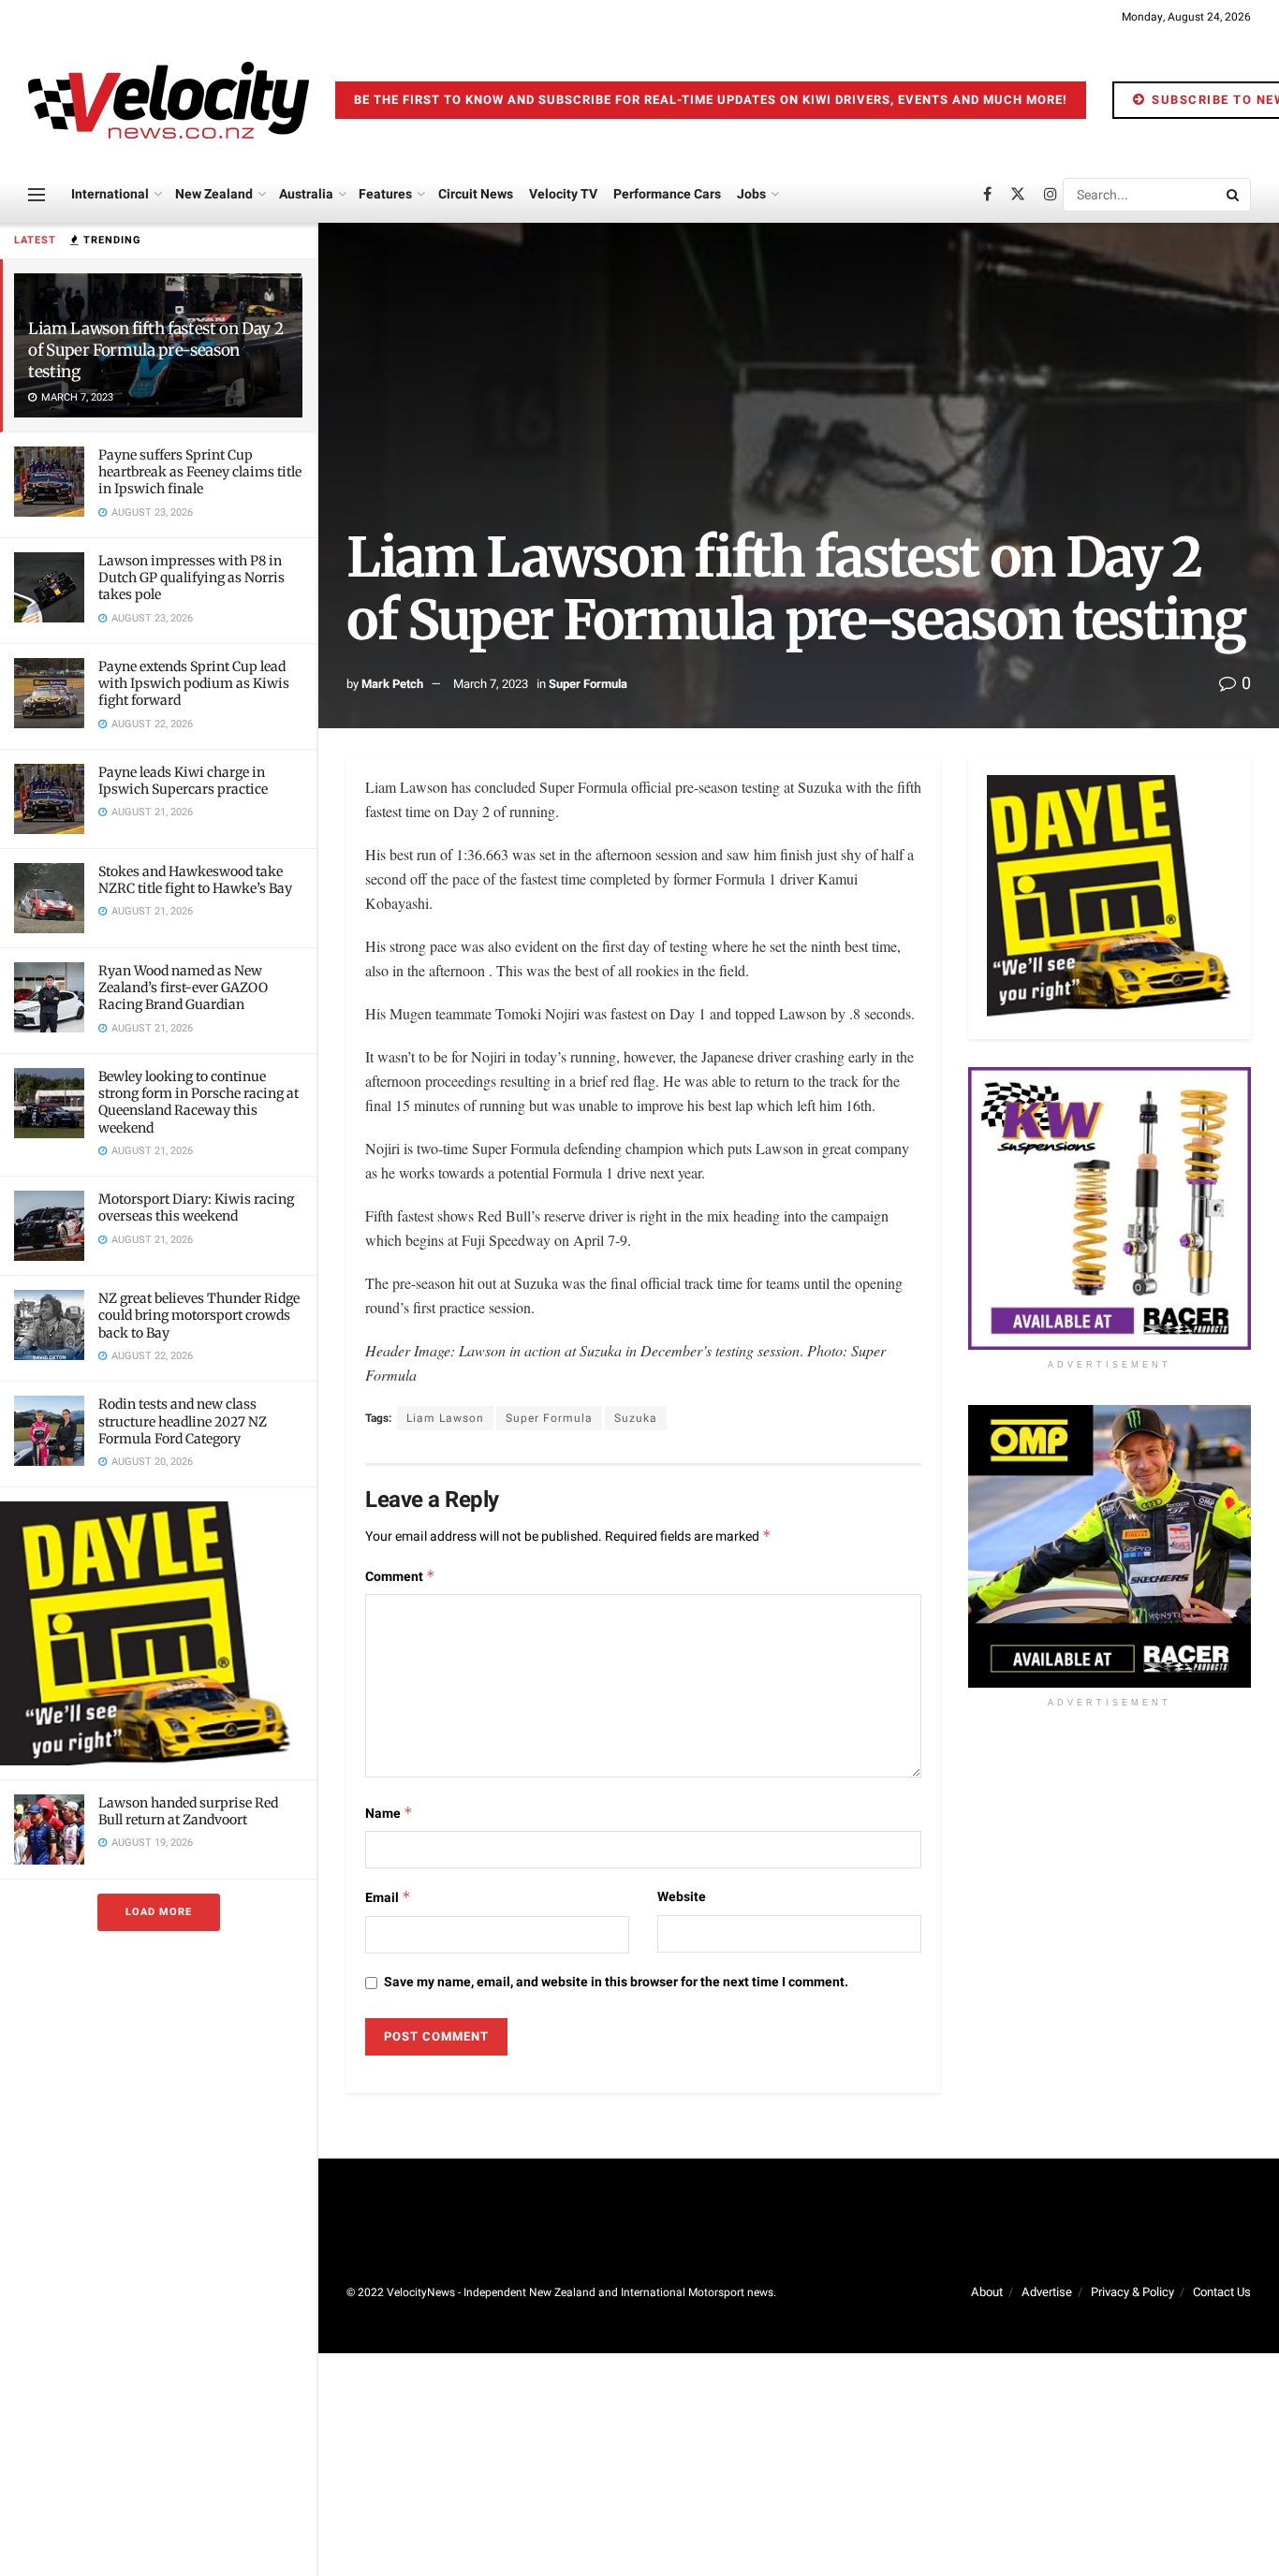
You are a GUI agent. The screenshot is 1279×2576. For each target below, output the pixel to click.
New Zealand (214, 194)
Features (385, 194)
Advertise (1047, 2292)
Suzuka (636, 1418)
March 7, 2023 (491, 684)
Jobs (751, 194)
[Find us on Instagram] (1051, 195)
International (110, 194)
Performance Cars (667, 194)
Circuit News (476, 194)
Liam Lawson (445, 1418)
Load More (159, 1912)
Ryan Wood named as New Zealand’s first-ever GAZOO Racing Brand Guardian (183, 988)
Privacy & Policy (1132, 2292)
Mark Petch (392, 684)
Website (682, 1897)
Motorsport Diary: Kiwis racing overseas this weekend (196, 1207)
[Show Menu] (37, 195)
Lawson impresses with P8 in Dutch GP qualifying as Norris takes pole (191, 578)
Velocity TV (563, 194)
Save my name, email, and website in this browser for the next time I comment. (616, 1982)
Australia (306, 194)
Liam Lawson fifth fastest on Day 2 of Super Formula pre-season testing (155, 350)
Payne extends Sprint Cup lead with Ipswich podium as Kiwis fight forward (194, 683)
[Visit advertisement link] (158, 1633)
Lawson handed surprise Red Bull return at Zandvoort (188, 1811)
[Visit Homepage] (169, 100)
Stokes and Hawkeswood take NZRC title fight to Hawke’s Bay (195, 880)
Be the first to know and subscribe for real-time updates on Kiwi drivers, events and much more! (711, 100)
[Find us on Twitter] (1018, 195)
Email (388, 1898)
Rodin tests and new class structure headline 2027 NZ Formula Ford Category (183, 1421)
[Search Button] (1234, 195)
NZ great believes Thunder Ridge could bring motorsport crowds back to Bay (199, 1315)
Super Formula (588, 684)
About (987, 2292)
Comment (400, 1577)
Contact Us (1222, 2292)
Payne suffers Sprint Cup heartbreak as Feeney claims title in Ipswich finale (200, 472)
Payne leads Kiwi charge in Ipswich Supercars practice (183, 781)
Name (389, 1814)
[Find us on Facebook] (987, 195)
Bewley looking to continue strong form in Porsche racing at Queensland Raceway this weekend (198, 1102)
